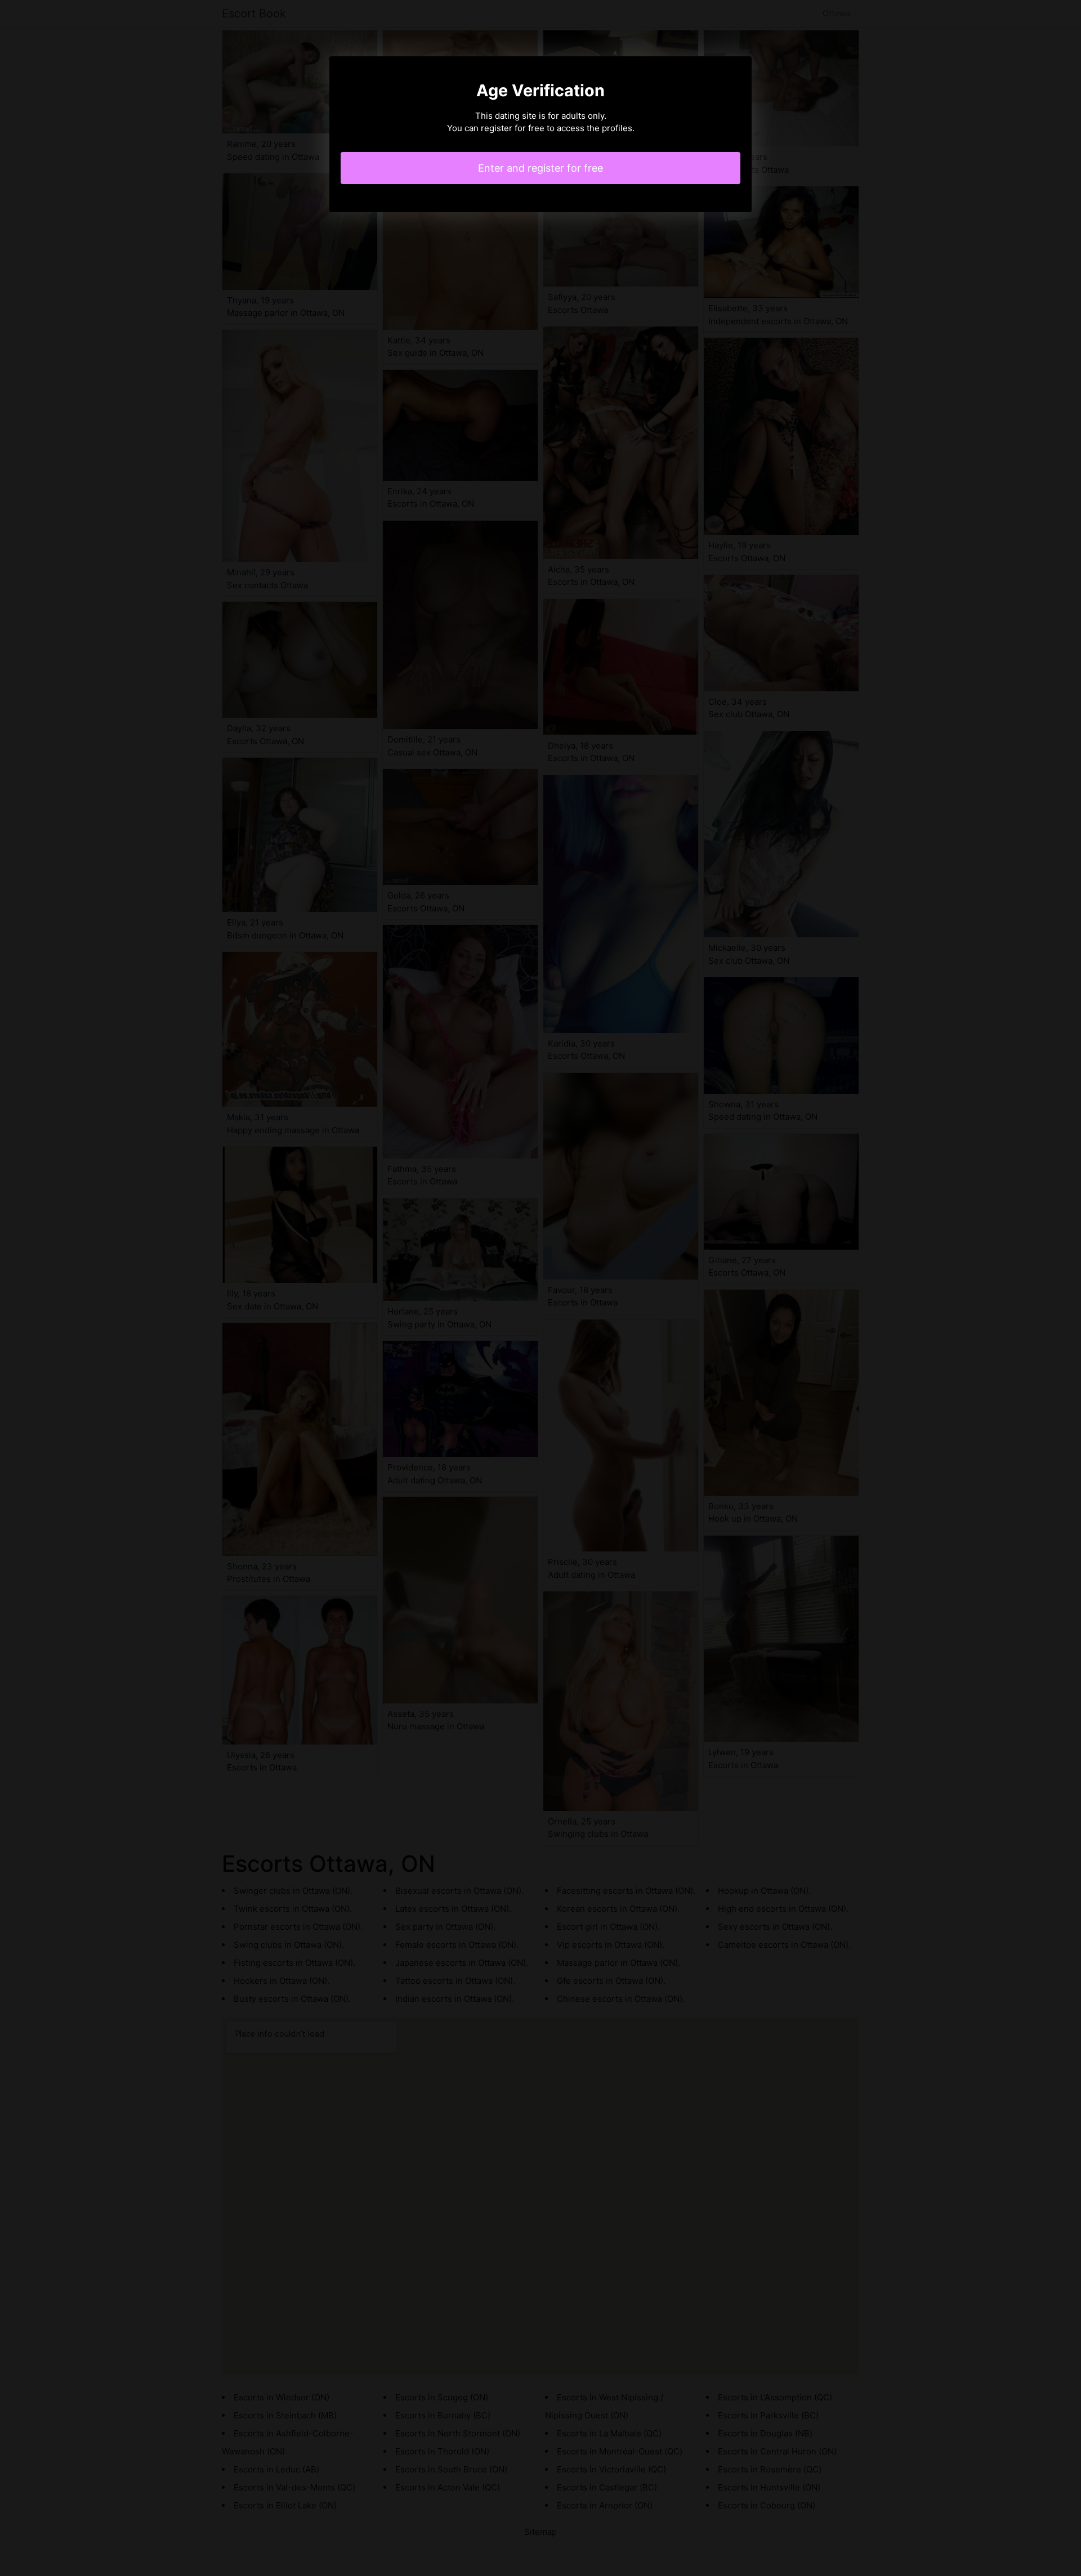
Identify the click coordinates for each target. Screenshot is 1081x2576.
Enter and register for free (540, 168)
